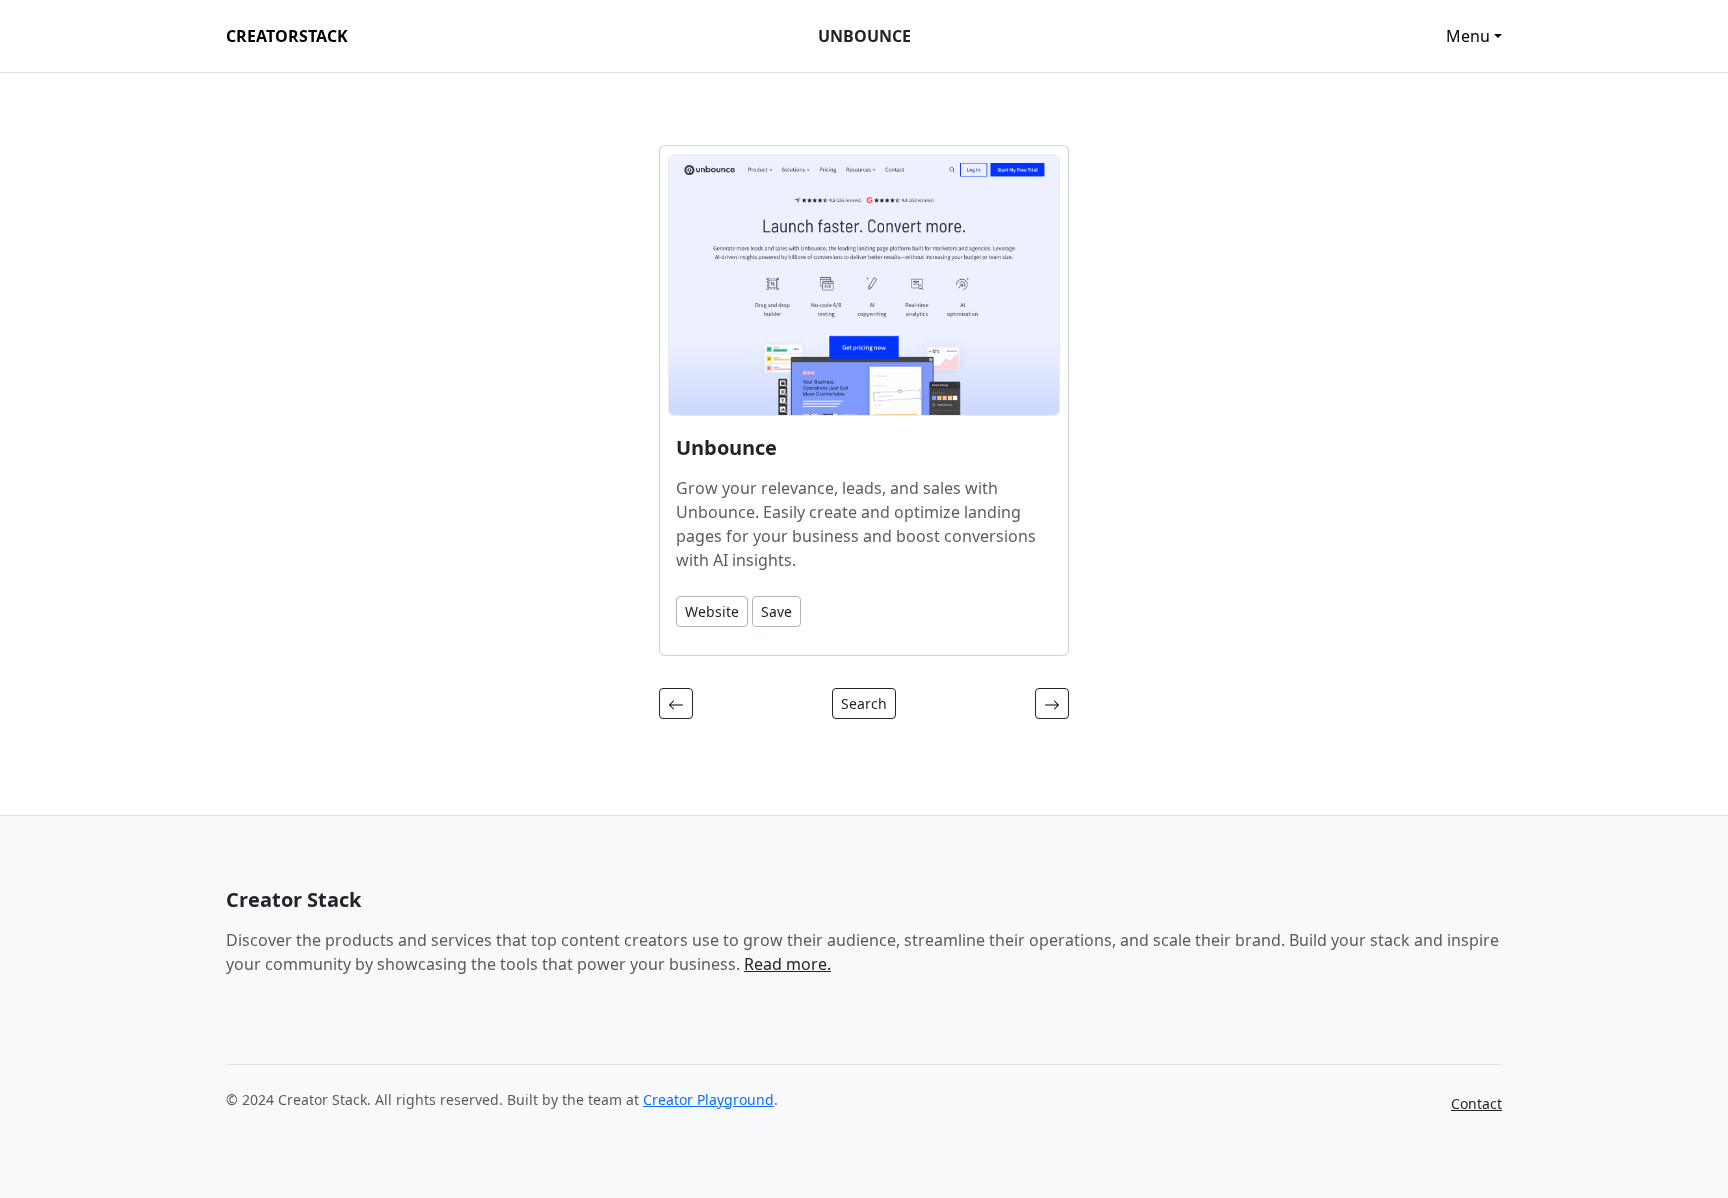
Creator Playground (708, 1099)
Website (712, 611)
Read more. (787, 964)
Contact (1476, 1103)
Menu (1468, 36)
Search (864, 703)
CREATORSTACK (287, 36)
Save (776, 611)
